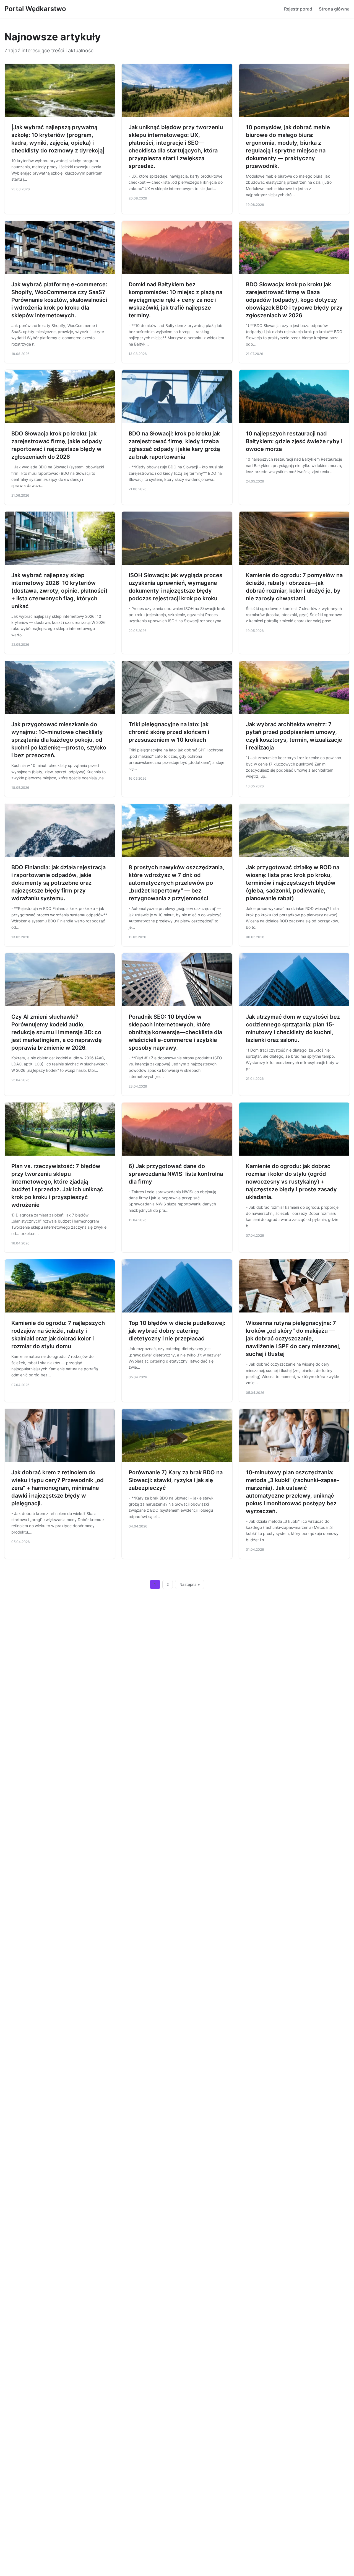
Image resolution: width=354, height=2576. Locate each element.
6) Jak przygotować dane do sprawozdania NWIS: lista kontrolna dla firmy (176, 1174)
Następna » (190, 1584)
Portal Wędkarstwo (35, 9)
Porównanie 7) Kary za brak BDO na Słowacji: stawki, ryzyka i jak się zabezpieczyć (176, 1480)
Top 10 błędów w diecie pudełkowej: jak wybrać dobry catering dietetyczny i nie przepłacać (177, 1331)
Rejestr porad (298, 9)
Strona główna (334, 9)
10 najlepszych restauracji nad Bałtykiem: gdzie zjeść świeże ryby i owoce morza (294, 441)
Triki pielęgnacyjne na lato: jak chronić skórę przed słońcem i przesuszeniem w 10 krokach (169, 732)
